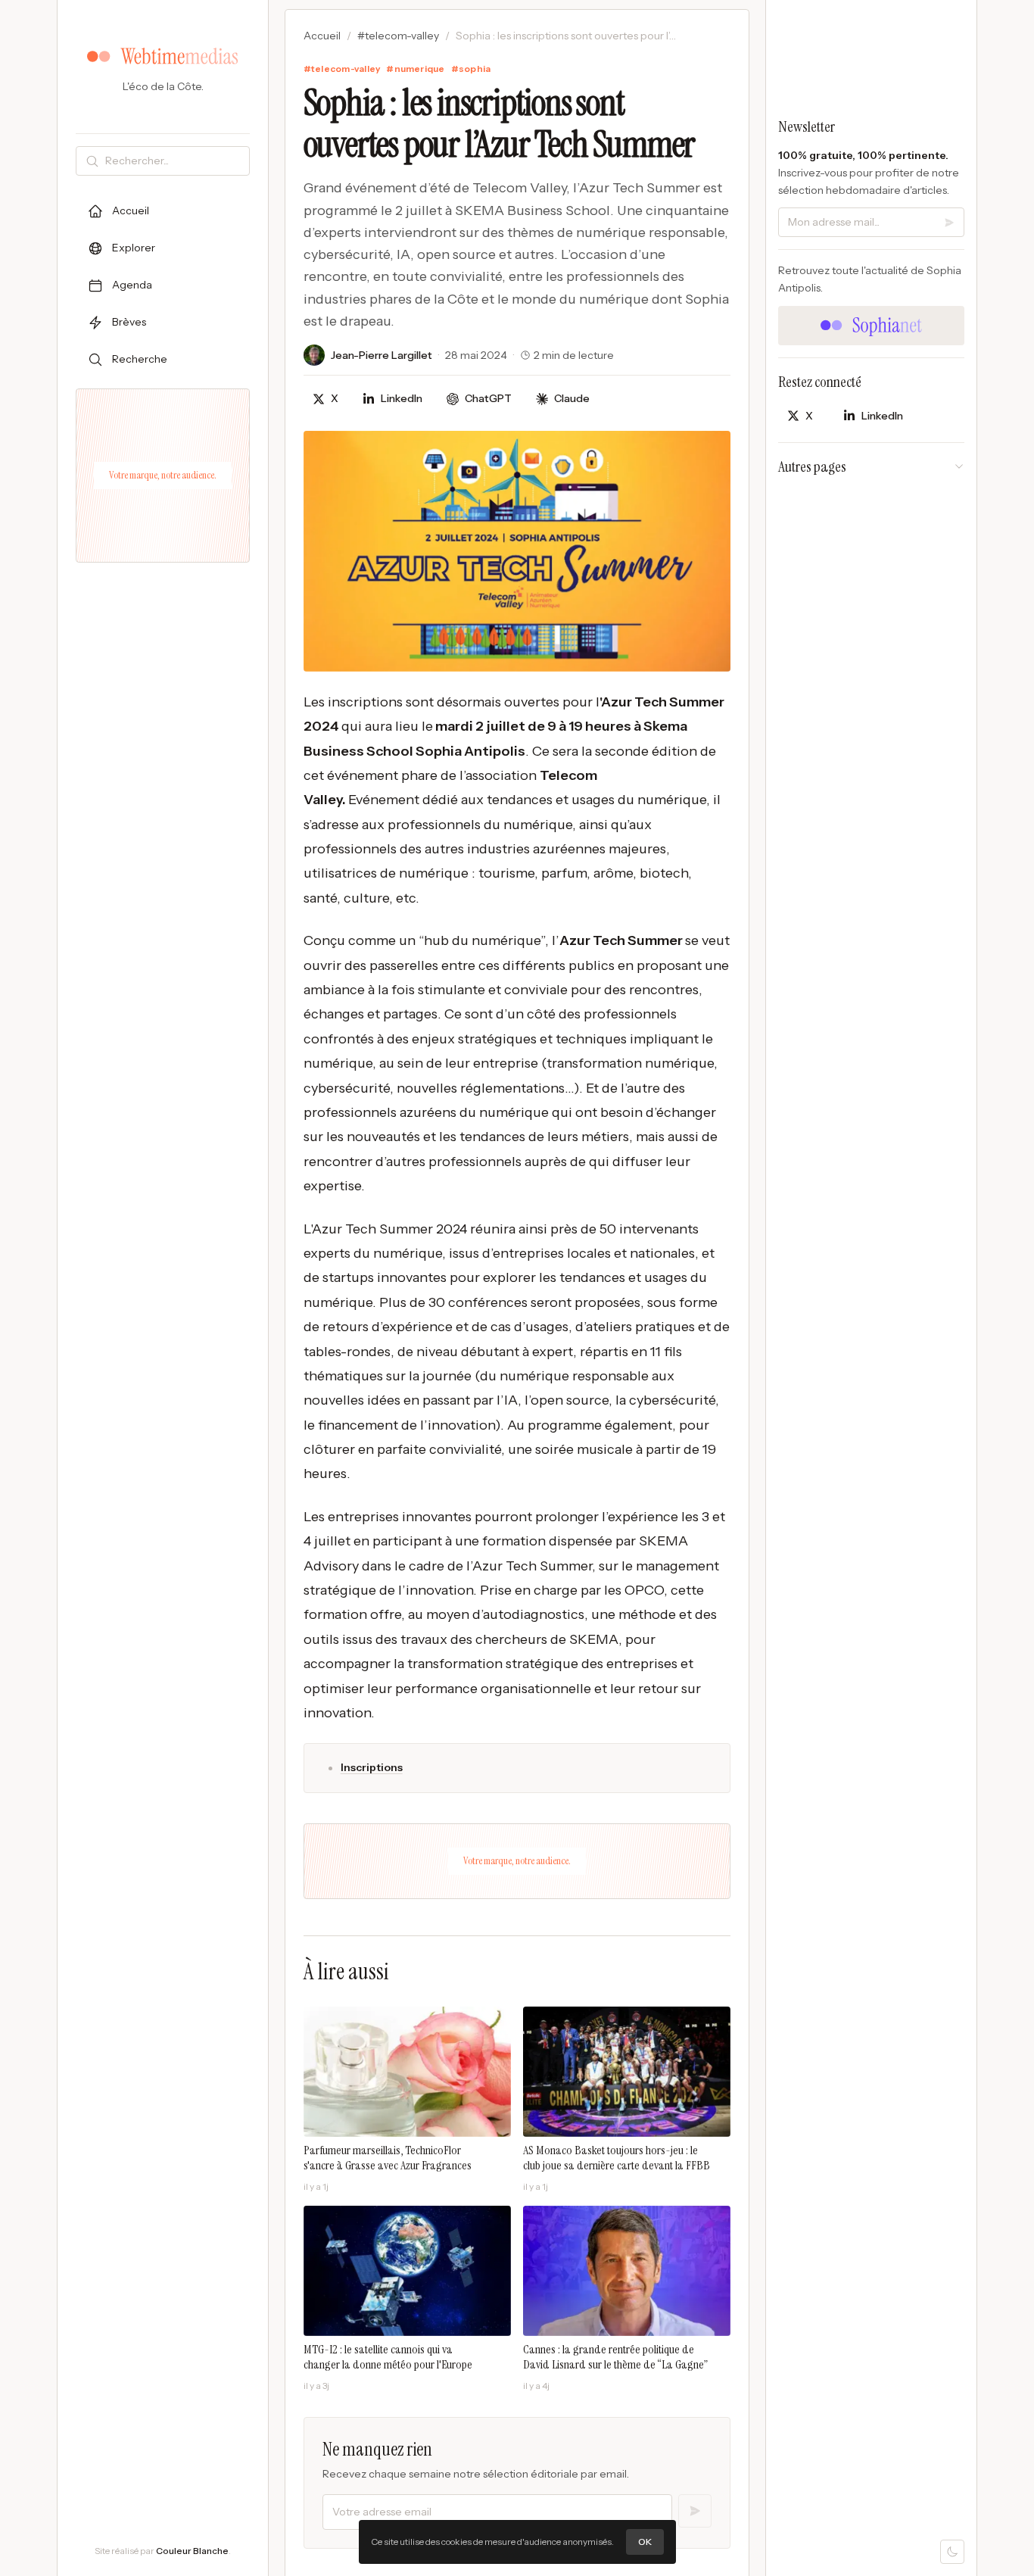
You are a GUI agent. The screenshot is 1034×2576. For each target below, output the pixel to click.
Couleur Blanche (192, 2551)
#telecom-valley (398, 36)
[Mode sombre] (952, 2552)
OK (645, 2542)
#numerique (415, 69)
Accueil (322, 36)
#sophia (471, 69)
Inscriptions (372, 1767)
